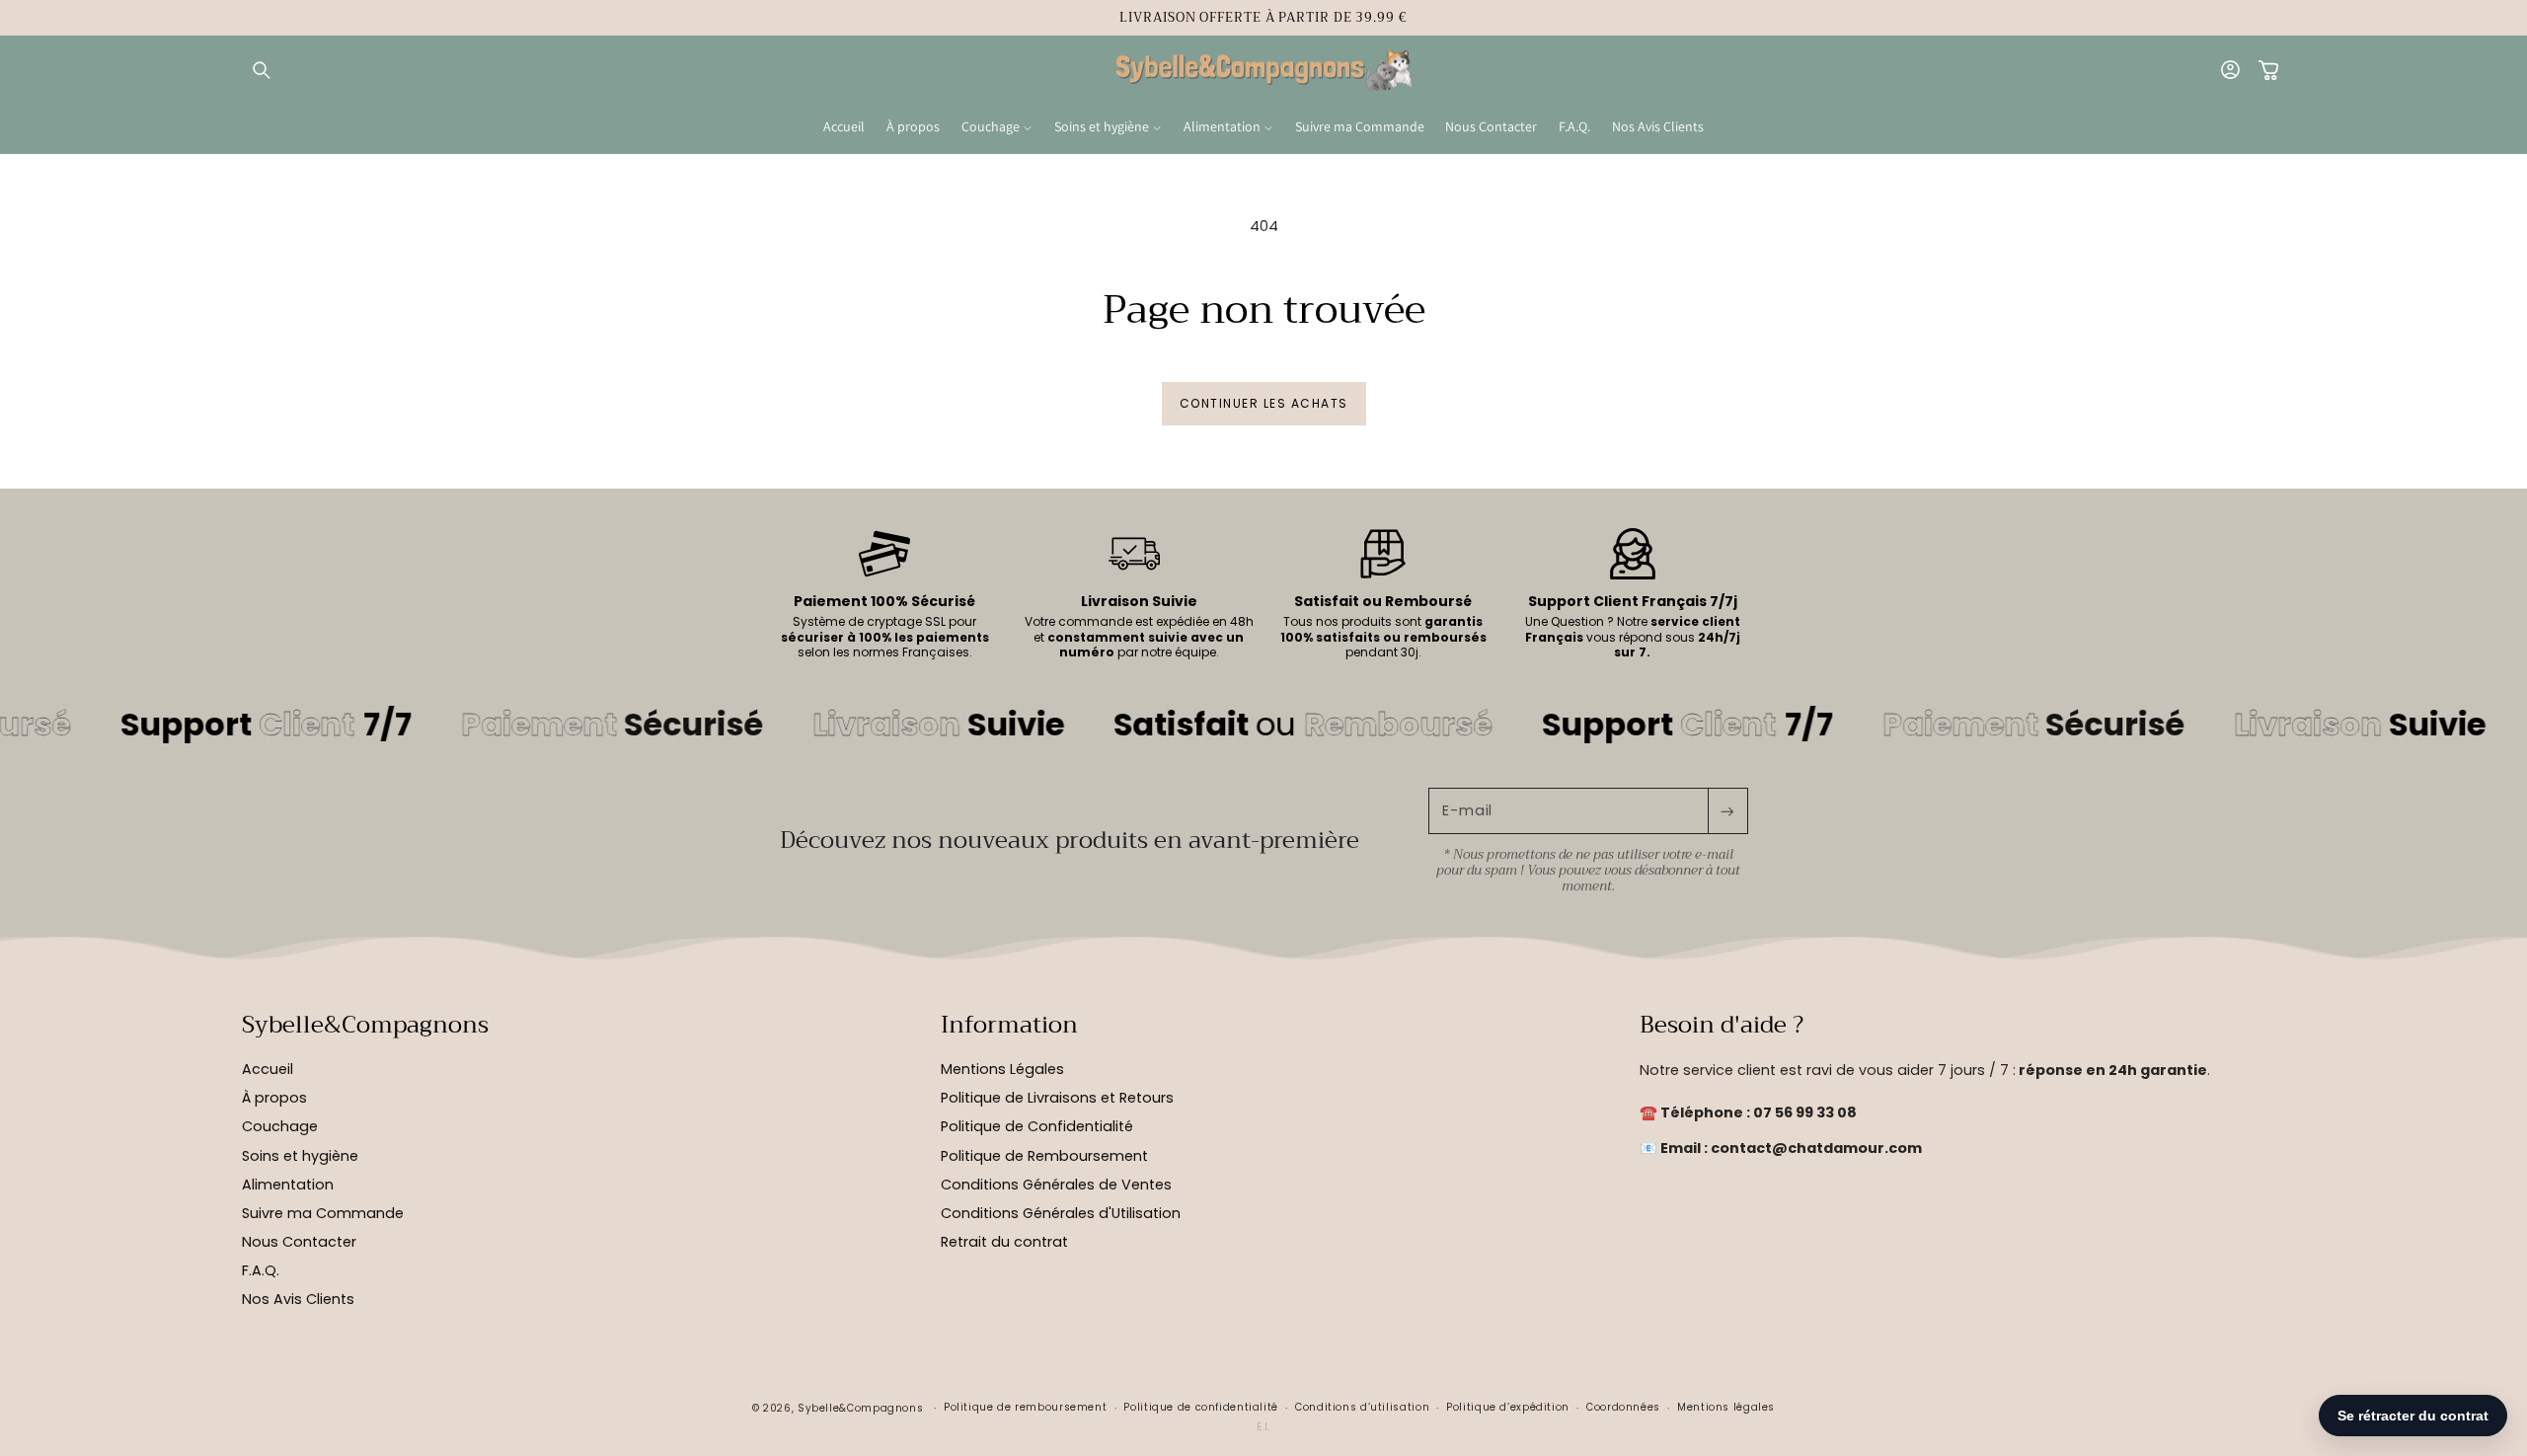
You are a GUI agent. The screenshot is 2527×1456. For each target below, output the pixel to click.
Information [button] (1009, 1026)
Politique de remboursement (1025, 1407)
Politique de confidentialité (1201, 1407)
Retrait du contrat (1004, 1242)
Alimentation (288, 1185)
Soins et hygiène (300, 1156)
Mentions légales (1726, 1407)
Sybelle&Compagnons (860, 1408)
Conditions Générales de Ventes (1056, 1185)
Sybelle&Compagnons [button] (365, 1026)
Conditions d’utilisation (1362, 1407)
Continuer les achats (1264, 403)
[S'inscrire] (1727, 811)
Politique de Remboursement (1044, 1156)
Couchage (280, 1127)
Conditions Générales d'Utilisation (1061, 1213)
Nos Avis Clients (298, 1299)
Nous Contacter (299, 1242)
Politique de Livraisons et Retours (1057, 1098)
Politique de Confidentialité (1037, 1127)
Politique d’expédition (1508, 1407)
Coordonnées (1623, 1407)
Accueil (268, 1069)
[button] (262, 71)
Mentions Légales (1002, 1069)
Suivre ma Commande (323, 1213)
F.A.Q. (261, 1270)
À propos (274, 1098)
